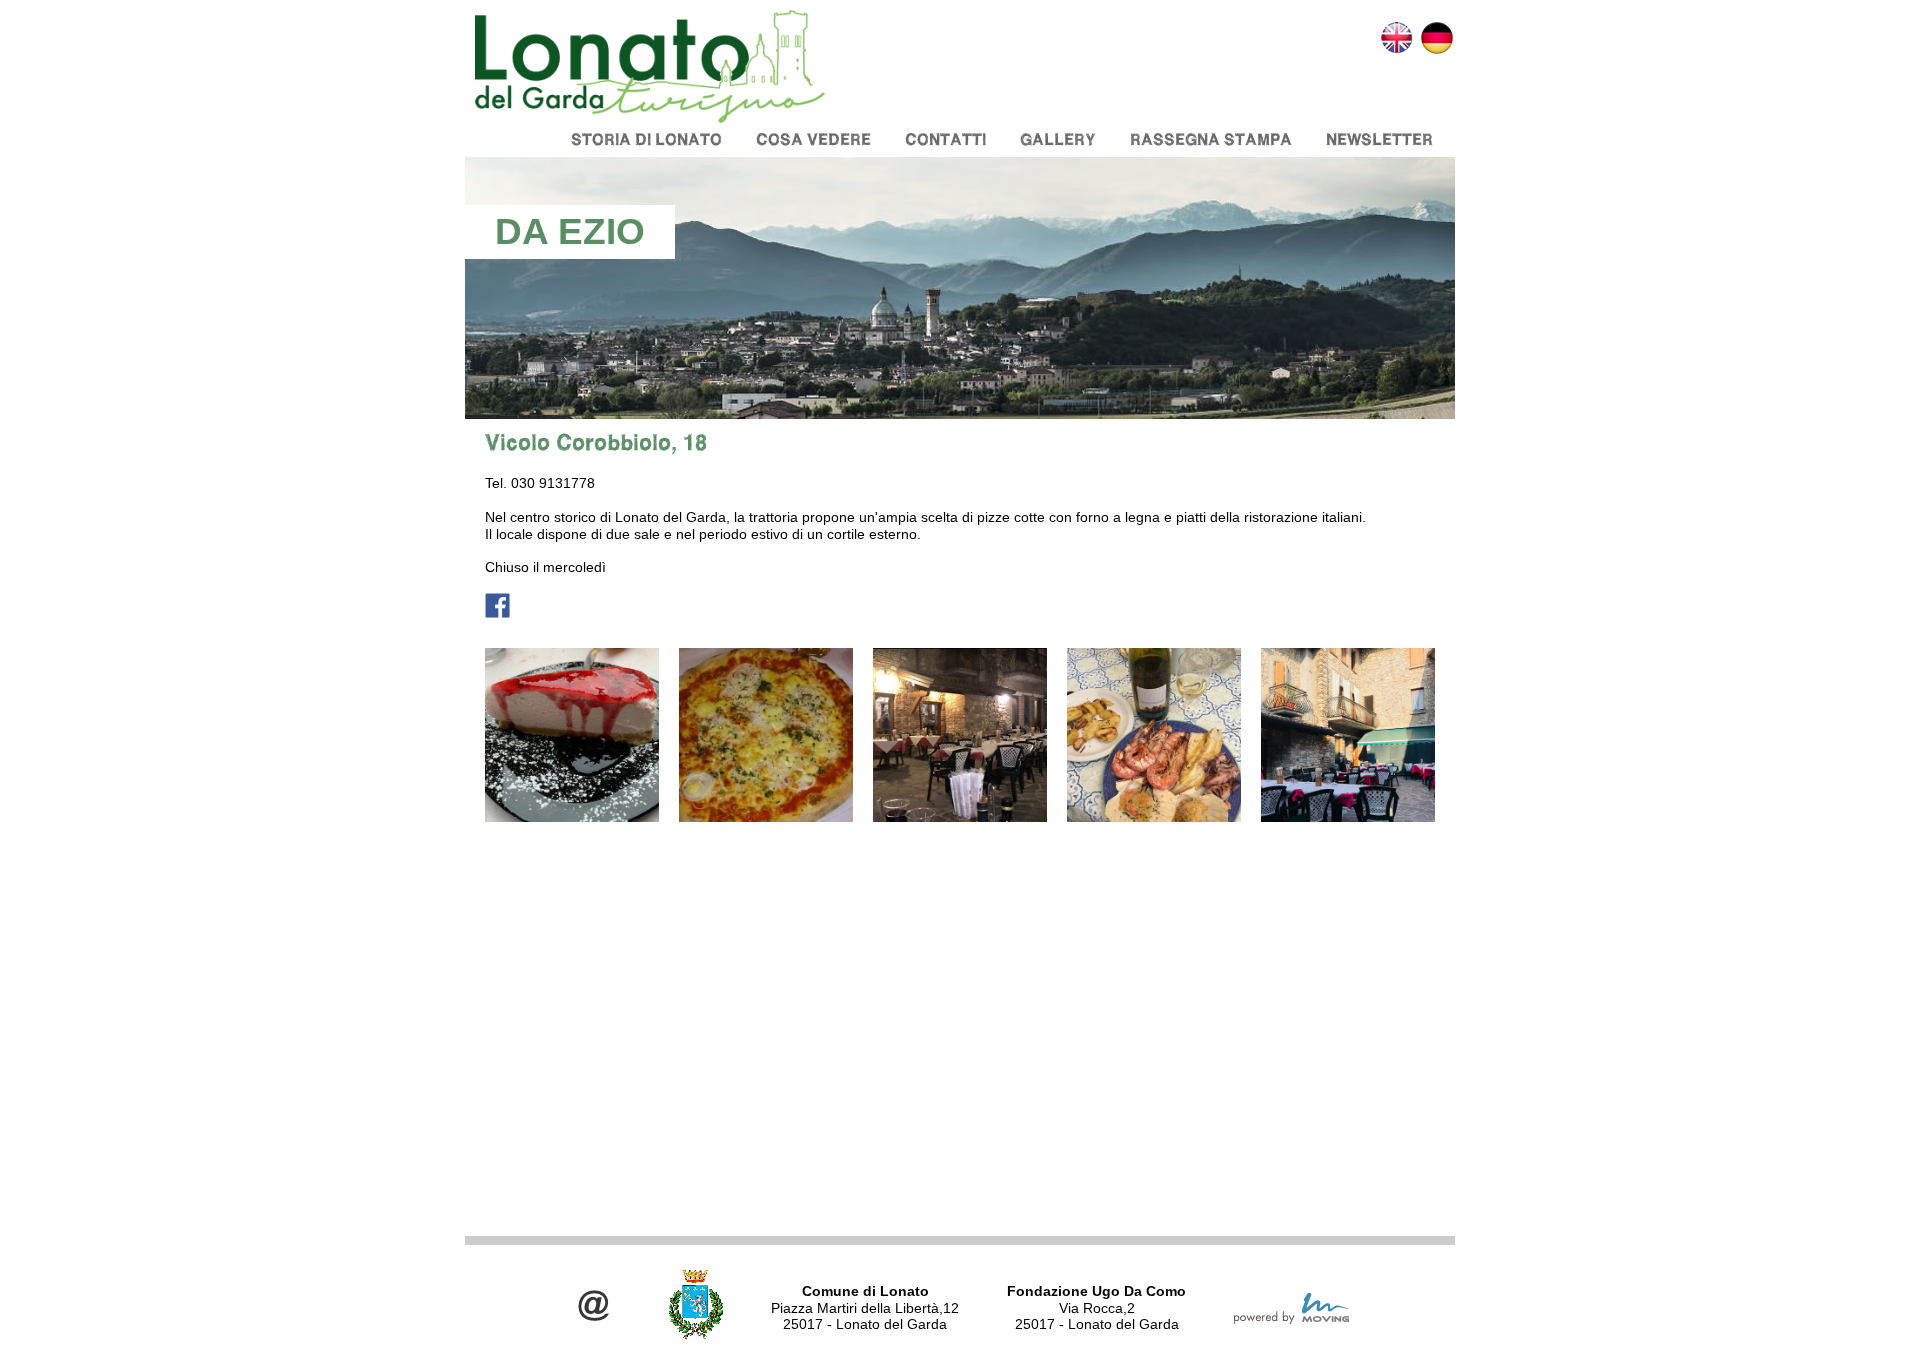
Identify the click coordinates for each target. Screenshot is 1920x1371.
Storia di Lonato (646, 139)
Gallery (1058, 139)
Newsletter (1379, 139)
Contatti (945, 139)
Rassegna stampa (1211, 139)
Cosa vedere (813, 139)
